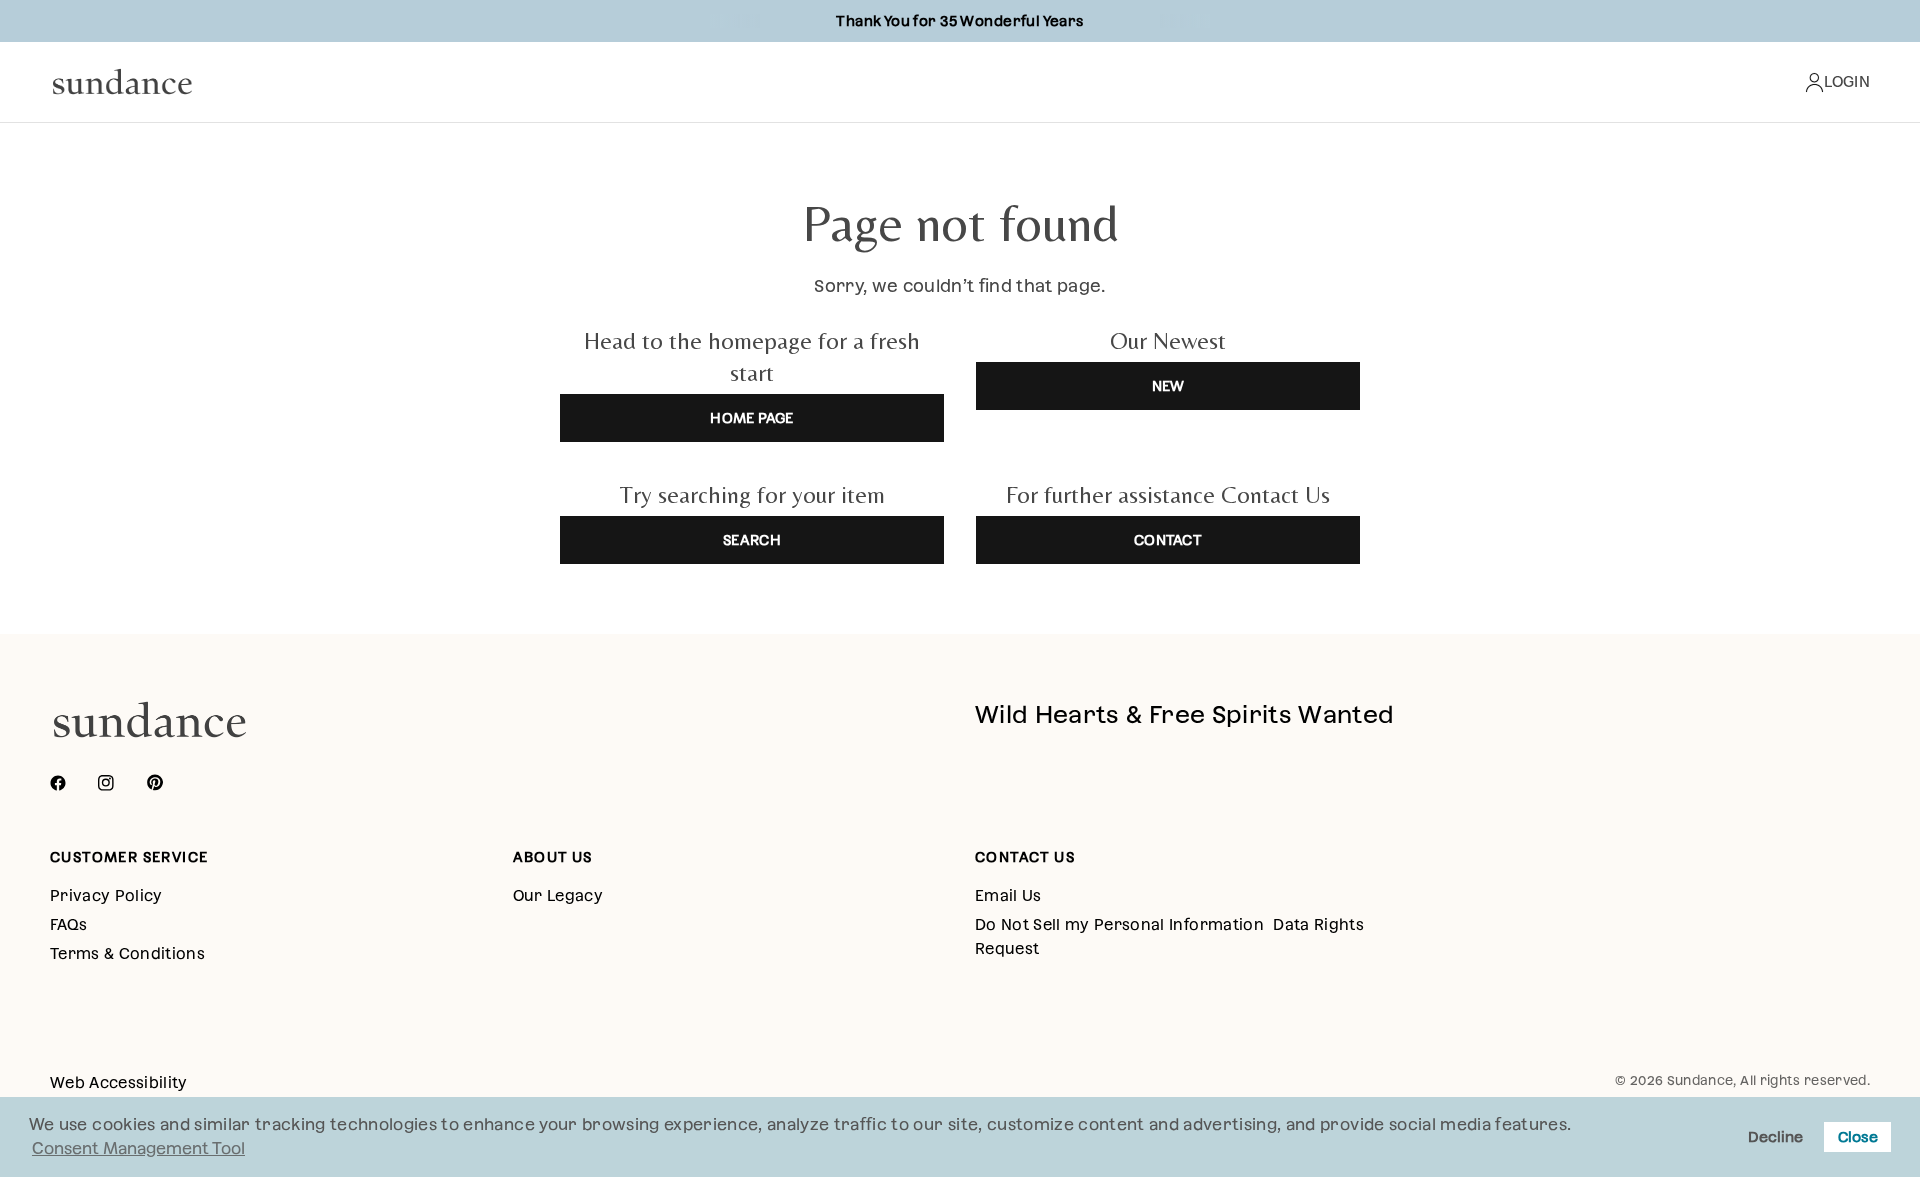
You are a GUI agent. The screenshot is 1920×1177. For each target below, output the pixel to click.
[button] (1579, 1127)
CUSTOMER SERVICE (129, 857)
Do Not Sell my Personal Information (1119, 924)
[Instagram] (120, 783)
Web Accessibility (119, 1082)
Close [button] (1858, 1137)
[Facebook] (72, 783)
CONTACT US (1025, 857)
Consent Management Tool (138, 1148)
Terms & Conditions (127, 953)
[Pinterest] (169, 783)
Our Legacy (558, 895)
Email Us (1008, 895)
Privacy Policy (106, 895)
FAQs (68, 924)
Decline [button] (1775, 1137)
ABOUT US (553, 857)
